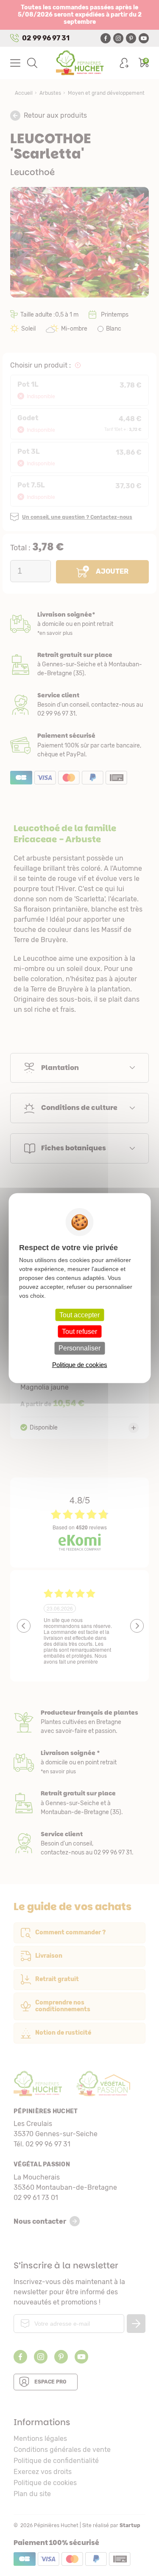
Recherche (32, 63)
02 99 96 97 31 (46, 38)
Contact (79, 1844)
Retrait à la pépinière (79, 664)
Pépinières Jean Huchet (79, 63)
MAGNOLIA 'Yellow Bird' (79, 1346)
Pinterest (131, 38)
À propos (79, 1722)
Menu (15, 63)
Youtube (144, 38)
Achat (79, 745)
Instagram (118, 38)
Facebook (106, 38)
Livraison (79, 624)
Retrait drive (79, 1803)
